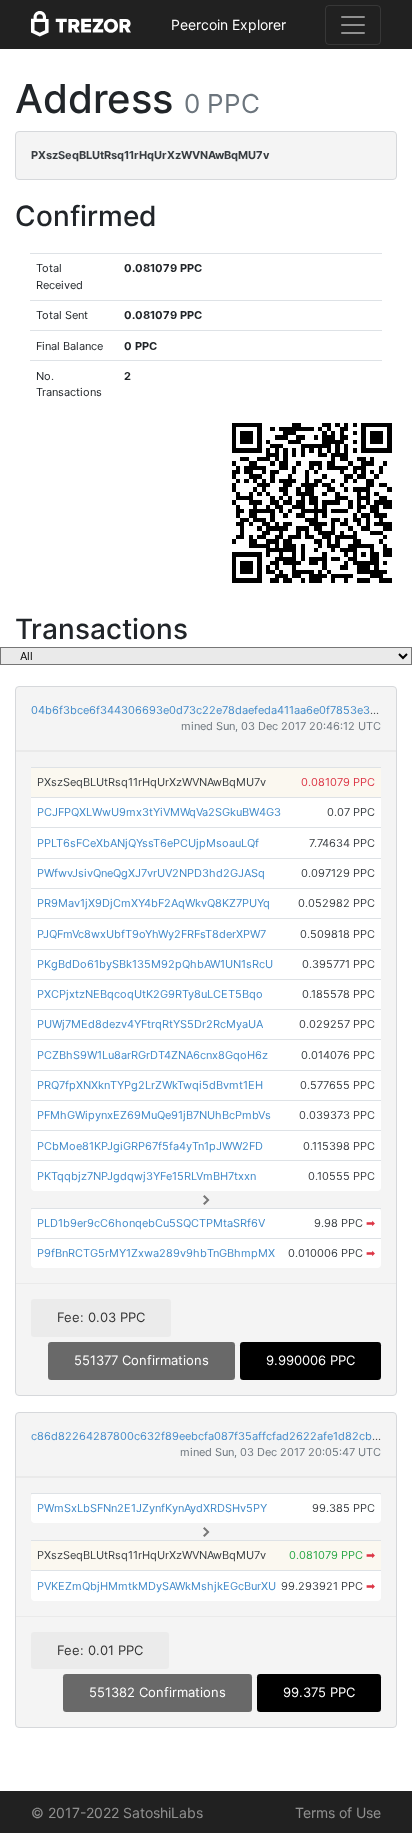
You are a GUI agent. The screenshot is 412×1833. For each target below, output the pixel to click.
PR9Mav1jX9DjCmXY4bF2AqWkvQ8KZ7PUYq (153, 903)
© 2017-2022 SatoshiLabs (117, 1812)
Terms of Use (338, 1812)
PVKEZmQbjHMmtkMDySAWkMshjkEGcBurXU (156, 1586)
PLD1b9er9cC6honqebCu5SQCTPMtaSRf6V (151, 1223)
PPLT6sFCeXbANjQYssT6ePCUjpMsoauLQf (148, 843)
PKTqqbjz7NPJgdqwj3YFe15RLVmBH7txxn (146, 1176)
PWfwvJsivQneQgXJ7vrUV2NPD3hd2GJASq (151, 873)
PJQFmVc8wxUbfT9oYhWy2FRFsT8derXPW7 (151, 934)
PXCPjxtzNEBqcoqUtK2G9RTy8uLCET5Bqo (150, 994)
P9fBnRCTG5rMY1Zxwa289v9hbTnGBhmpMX (156, 1253)
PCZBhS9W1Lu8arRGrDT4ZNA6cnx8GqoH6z (152, 1055)
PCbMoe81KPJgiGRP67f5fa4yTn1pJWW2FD (150, 1146)
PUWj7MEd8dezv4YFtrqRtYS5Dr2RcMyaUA (150, 1024)
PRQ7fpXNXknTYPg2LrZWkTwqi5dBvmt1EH (150, 1085)
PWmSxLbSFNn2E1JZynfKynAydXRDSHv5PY (152, 1508)
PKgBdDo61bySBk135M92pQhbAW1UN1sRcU (155, 964)
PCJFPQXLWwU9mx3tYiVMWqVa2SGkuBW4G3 (159, 812)
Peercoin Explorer (228, 24)
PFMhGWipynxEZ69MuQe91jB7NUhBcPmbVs (154, 1115)
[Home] (81, 25)
